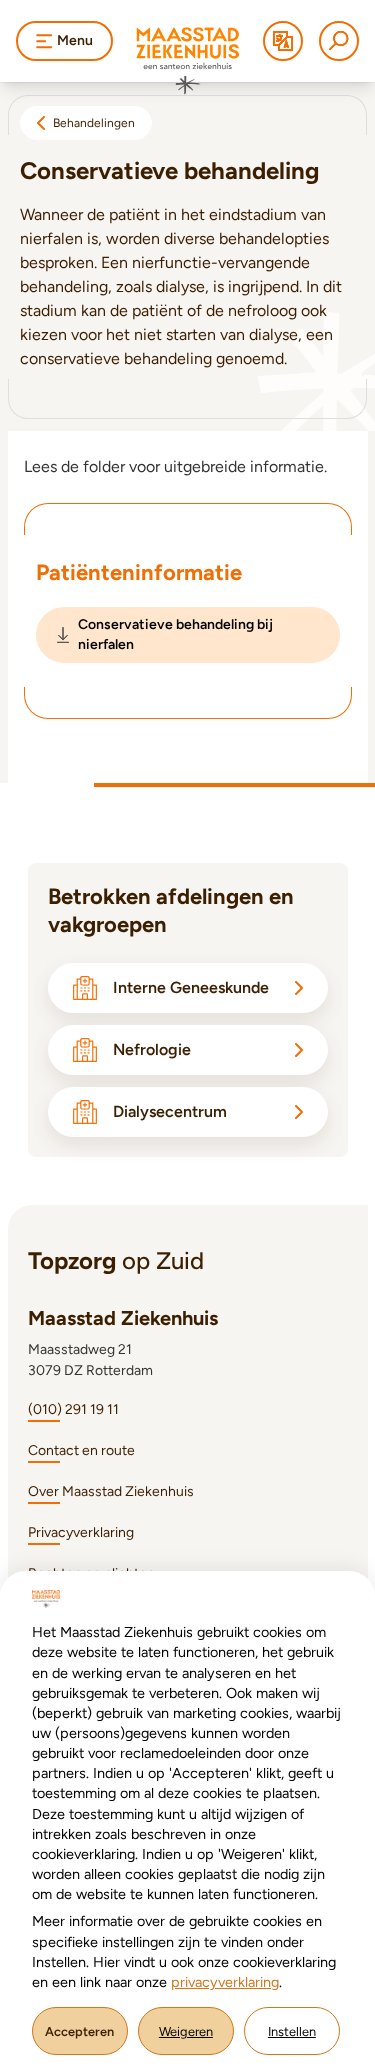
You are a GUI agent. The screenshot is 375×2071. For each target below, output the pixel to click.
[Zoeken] (339, 41)
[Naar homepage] (188, 61)
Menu (75, 40)
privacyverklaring (225, 1982)
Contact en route (81, 1450)
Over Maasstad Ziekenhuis (111, 1491)
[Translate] (283, 41)
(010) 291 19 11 (73, 1409)
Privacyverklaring (81, 1532)
